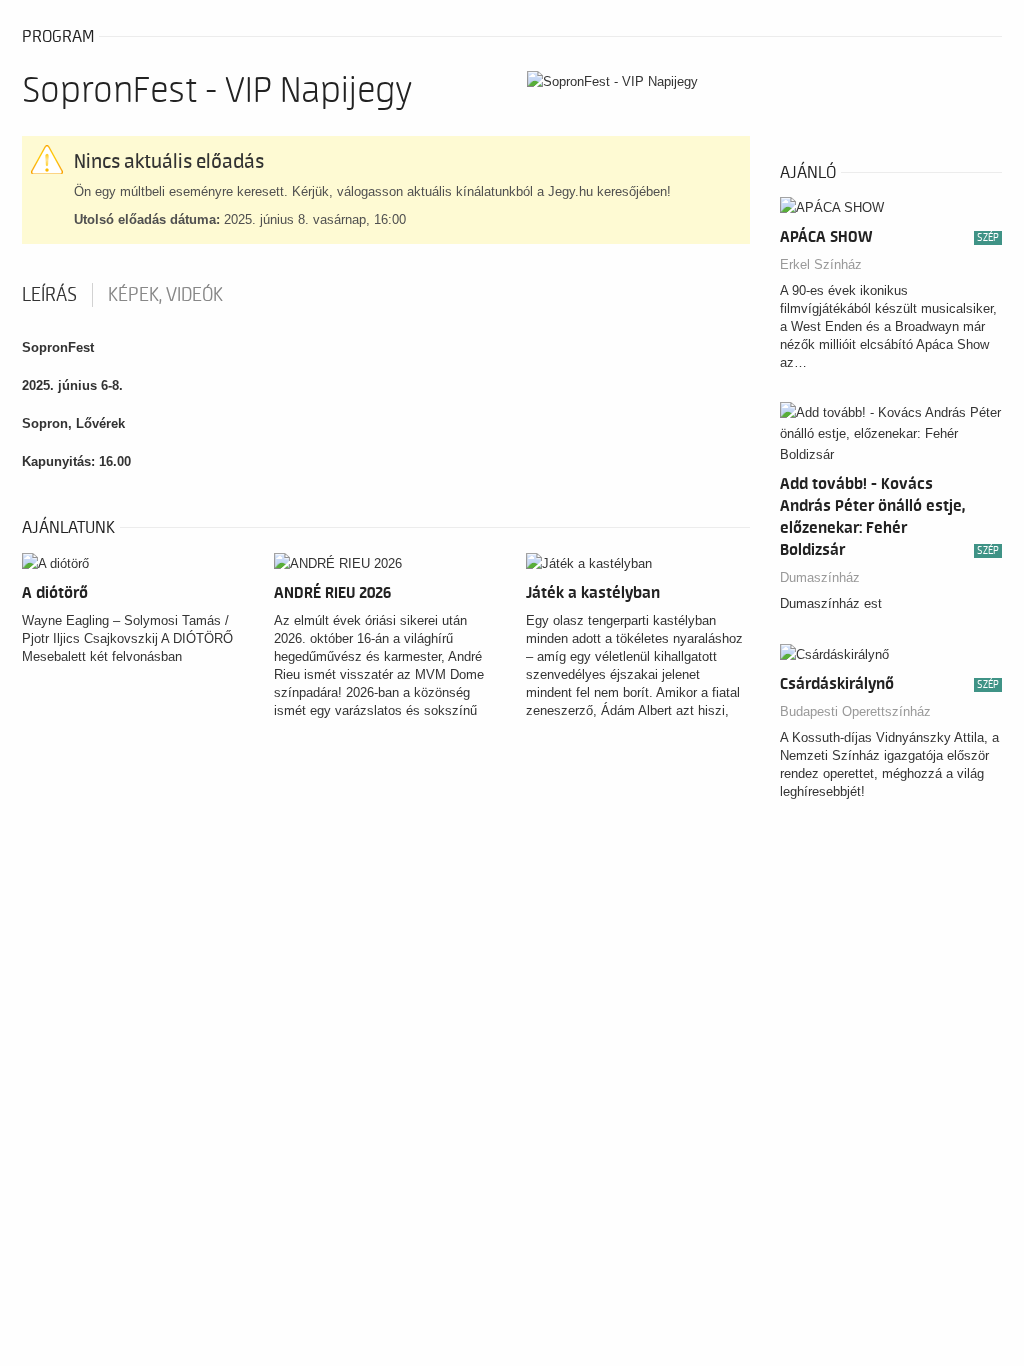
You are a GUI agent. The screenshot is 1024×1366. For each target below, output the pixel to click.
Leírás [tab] (49, 295)
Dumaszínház (820, 577)
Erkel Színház (821, 264)
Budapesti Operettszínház (855, 711)
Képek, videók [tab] (165, 295)
